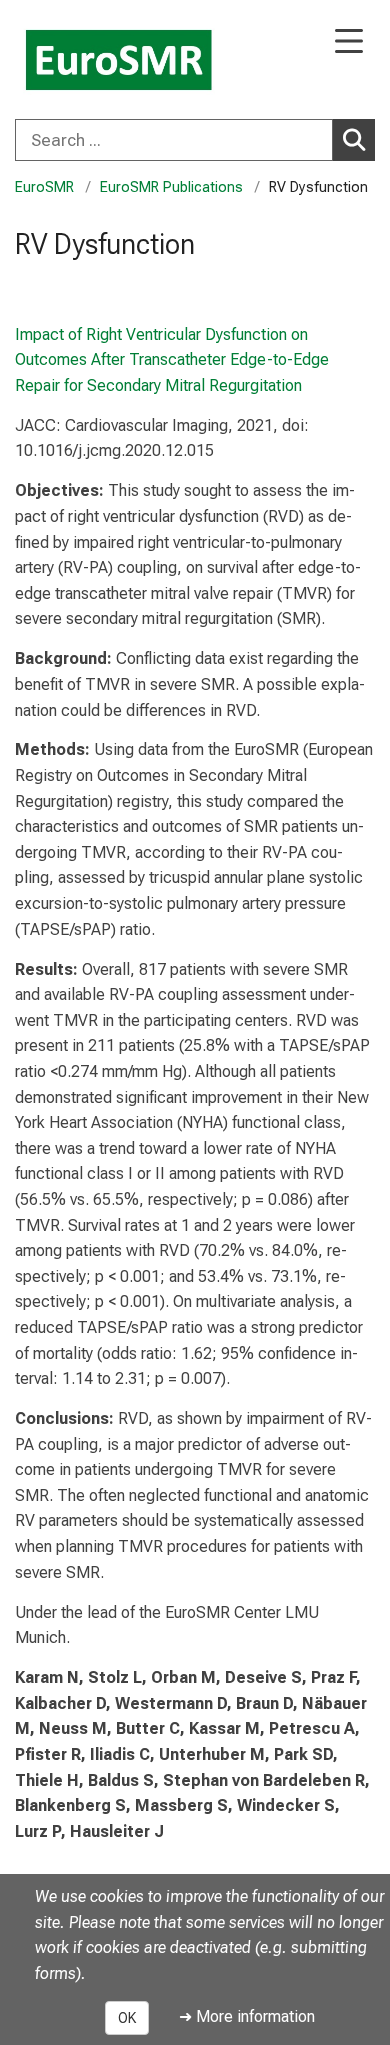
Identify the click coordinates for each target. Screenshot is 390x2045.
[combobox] (195, 140)
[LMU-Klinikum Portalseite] (85, 61)
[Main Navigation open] (349, 42)
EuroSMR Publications (171, 187)
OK (127, 2018)
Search (354, 140)
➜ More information (247, 2016)
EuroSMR (44, 187)
